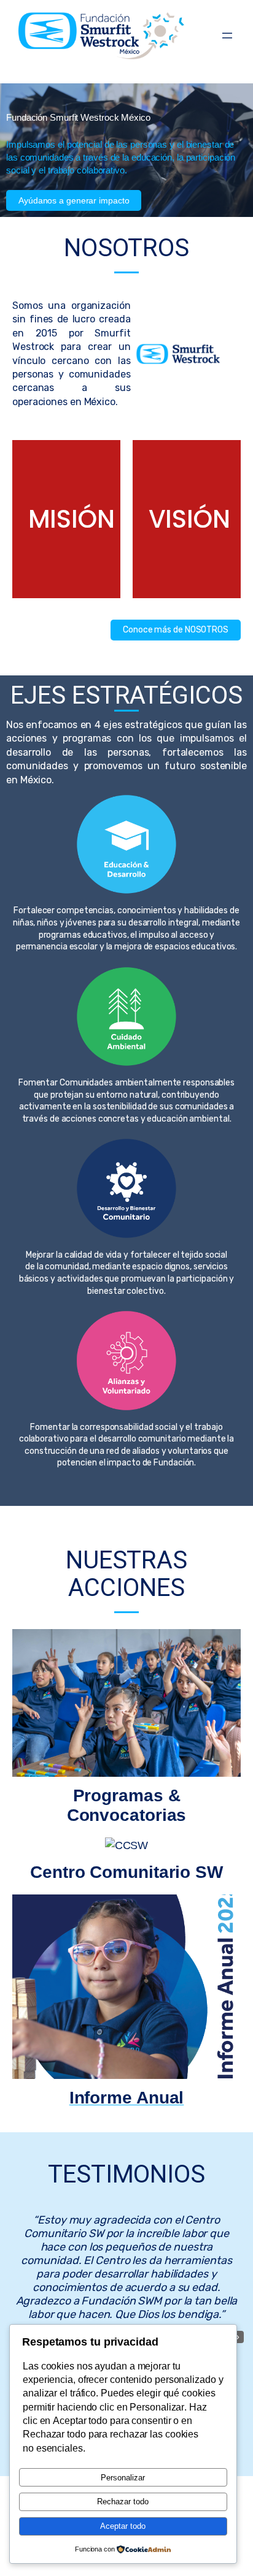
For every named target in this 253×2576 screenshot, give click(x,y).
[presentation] (238, 2337)
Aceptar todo (123, 2526)
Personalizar (123, 2478)
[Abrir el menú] (227, 36)
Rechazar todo (123, 2502)
